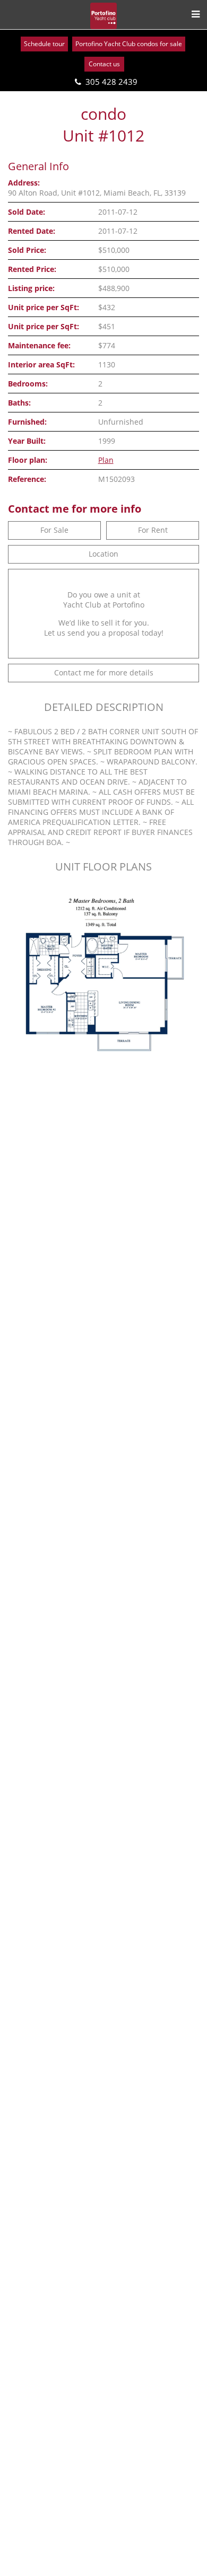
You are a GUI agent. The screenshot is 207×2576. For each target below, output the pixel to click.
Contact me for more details (104, 672)
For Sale (54, 530)
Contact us (104, 64)
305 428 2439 (111, 82)
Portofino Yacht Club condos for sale (129, 44)
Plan (106, 460)
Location (103, 554)
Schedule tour (44, 44)
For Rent (153, 530)
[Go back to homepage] (103, 16)
